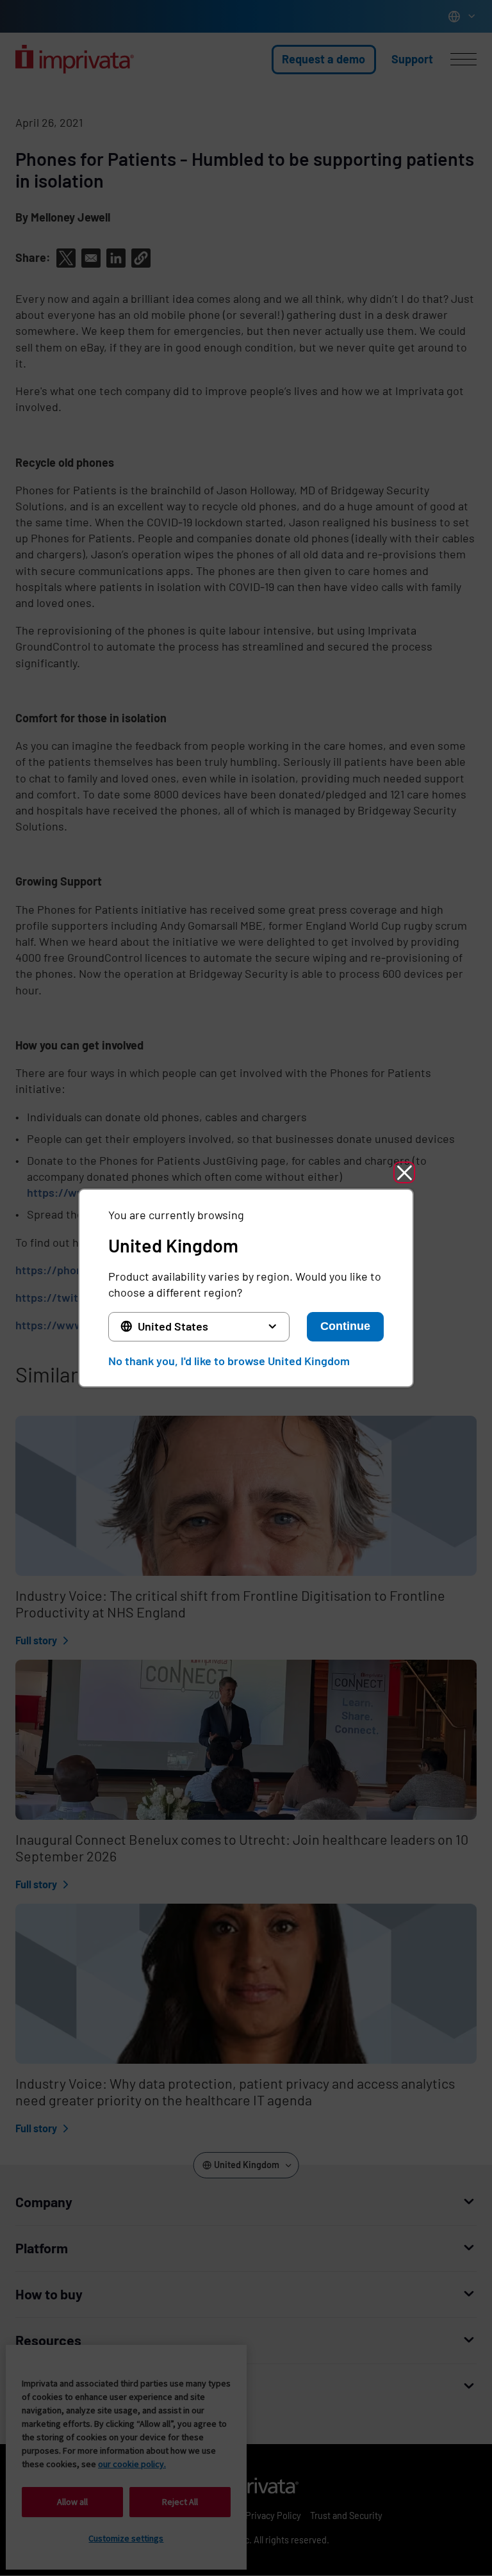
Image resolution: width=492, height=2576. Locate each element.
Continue (345, 1326)
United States (173, 1326)
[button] (404, 1172)
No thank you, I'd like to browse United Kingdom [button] (229, 1361)
